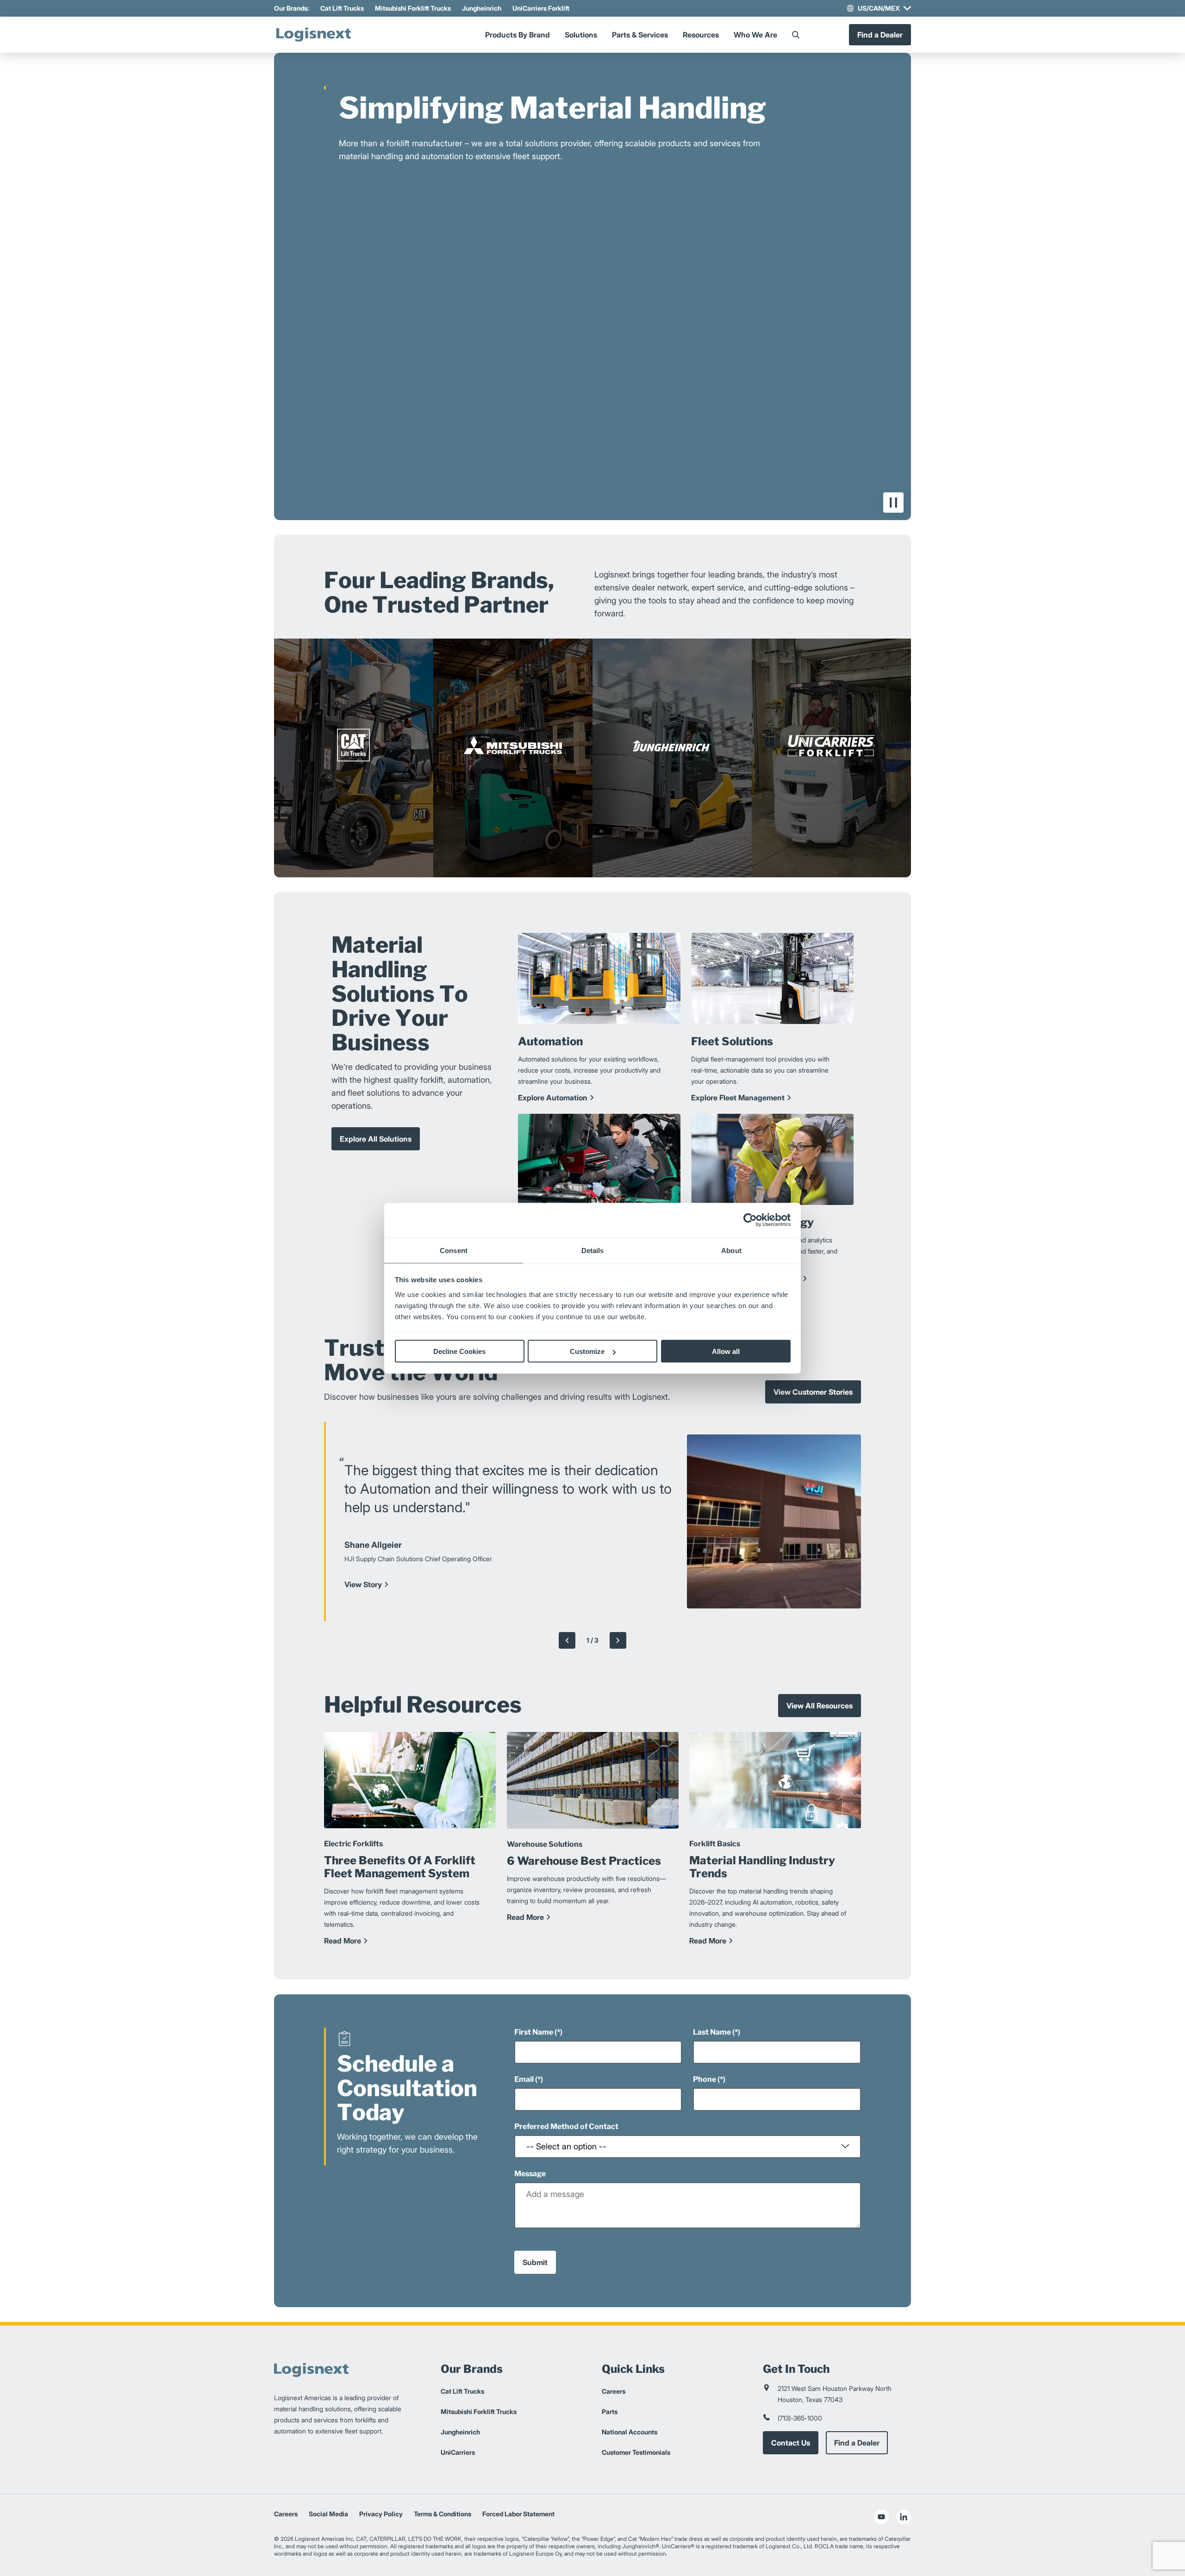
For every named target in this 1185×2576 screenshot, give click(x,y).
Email (524, 2079)
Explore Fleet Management (738, 1098)
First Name (534, 2032)
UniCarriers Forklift (541, 8)
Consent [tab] (454, 1250)
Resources (701, 35)
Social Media (328, 2514)
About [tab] (731, 1250)
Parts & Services (640, 35)
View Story (363, 1584)
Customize (587, 1351)
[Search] (796, 35)
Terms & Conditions (443, 2514)
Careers (614, 2391)
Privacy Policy (381, 2514)
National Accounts (630, 2432)
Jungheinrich (482, 8)
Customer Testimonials (636, 2452)
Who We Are (755, 35)
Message (530, 2174)
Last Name (712, 2032)
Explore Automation (553, 1098)
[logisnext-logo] (313, 35)
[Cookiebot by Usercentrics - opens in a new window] (750, 1220)
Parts (610, 2412)
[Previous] (567, 1640)
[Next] (618, 1640)
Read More (343, 1941)
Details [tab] (593, 1250)
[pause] (893, 503)
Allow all (726, 1351)
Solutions (581, 35)
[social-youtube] (881, 2517)
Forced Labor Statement (518, 2514)
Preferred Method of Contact (566, 2126)
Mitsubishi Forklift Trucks (413, 8)
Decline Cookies (459, 1351)
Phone (705, 2079)
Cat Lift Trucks (342, 8)
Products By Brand (518, 35)
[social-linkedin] (904, 2517)
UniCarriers (458, 2452)
